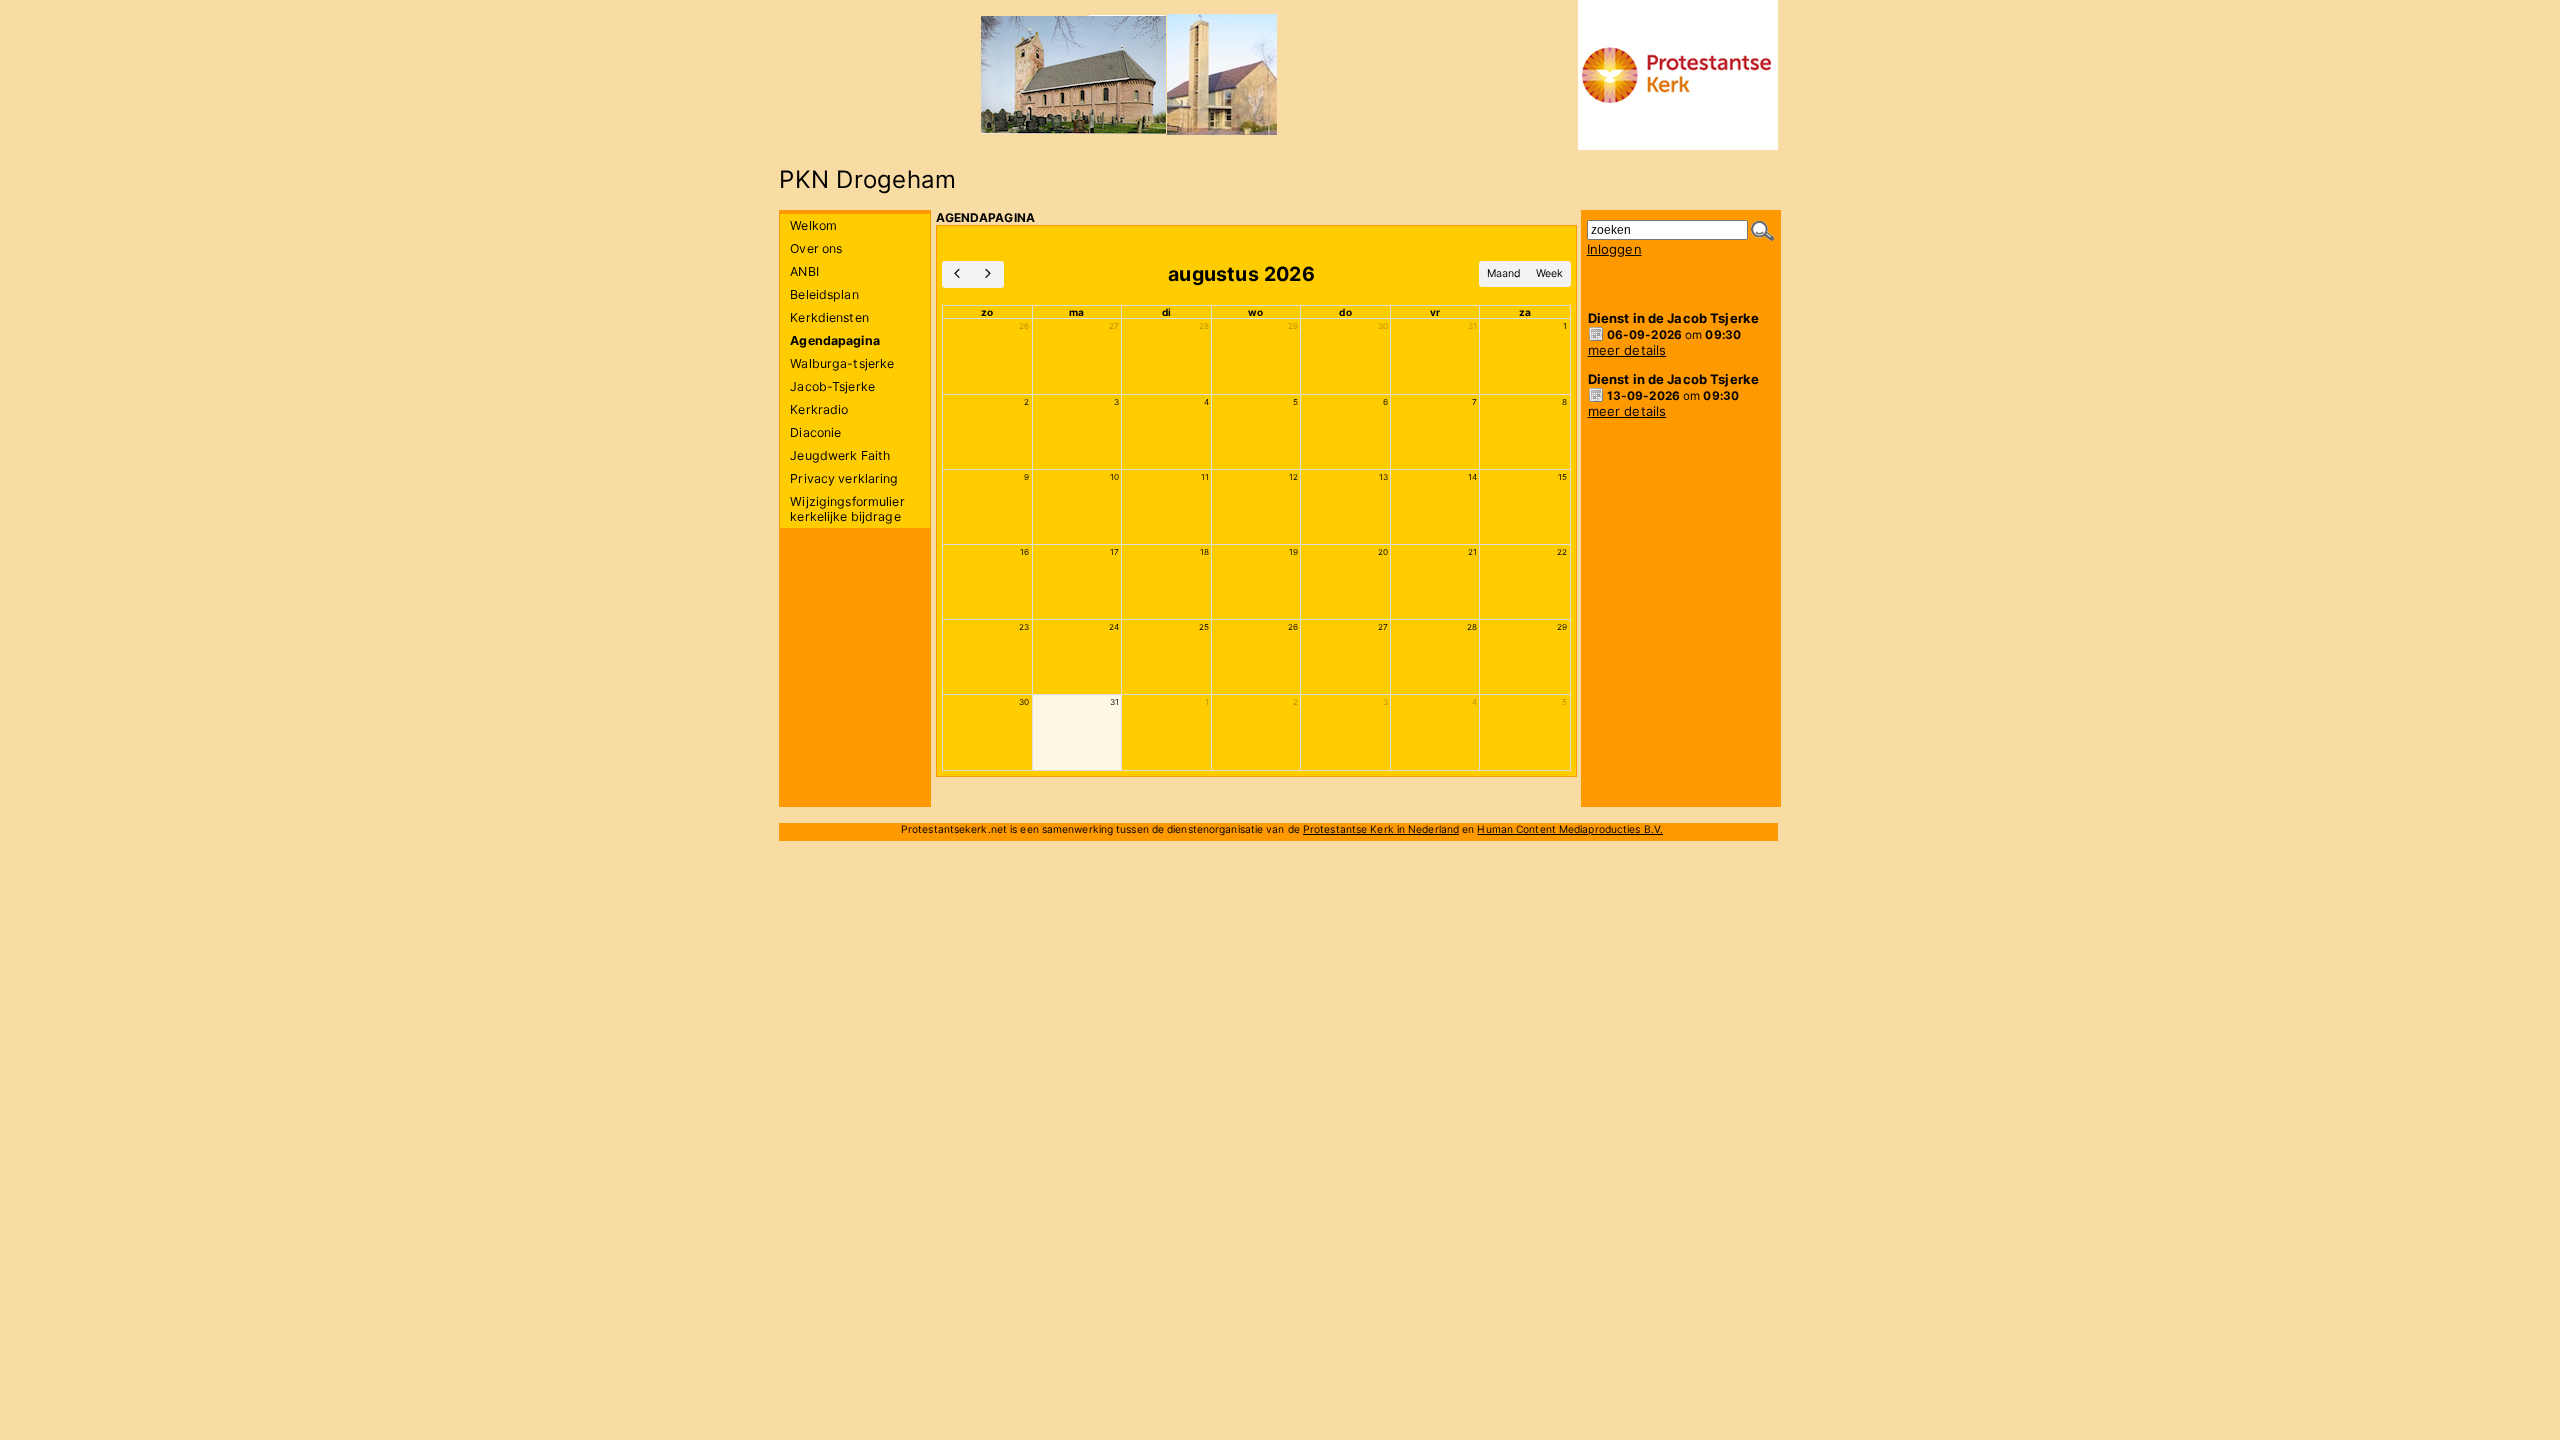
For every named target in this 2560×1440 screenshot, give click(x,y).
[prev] (958, 274)
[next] (988, 274)
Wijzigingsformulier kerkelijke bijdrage (847, 509)
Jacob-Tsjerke (832, 386)
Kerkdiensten (829, 317)
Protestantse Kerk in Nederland (1381, 829)
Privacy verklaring (844, 478)
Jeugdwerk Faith (840, 455)
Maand (1504, 273)
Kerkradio (819, 409)
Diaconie (815, 432)
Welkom (813, 225)
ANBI (804, 271)
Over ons (816, 248)
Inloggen (1614, 249)
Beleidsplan (824, 294)
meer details (1627, 350)
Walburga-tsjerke (842, 363)
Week (1549, 273)
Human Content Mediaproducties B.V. (1570, 829)
